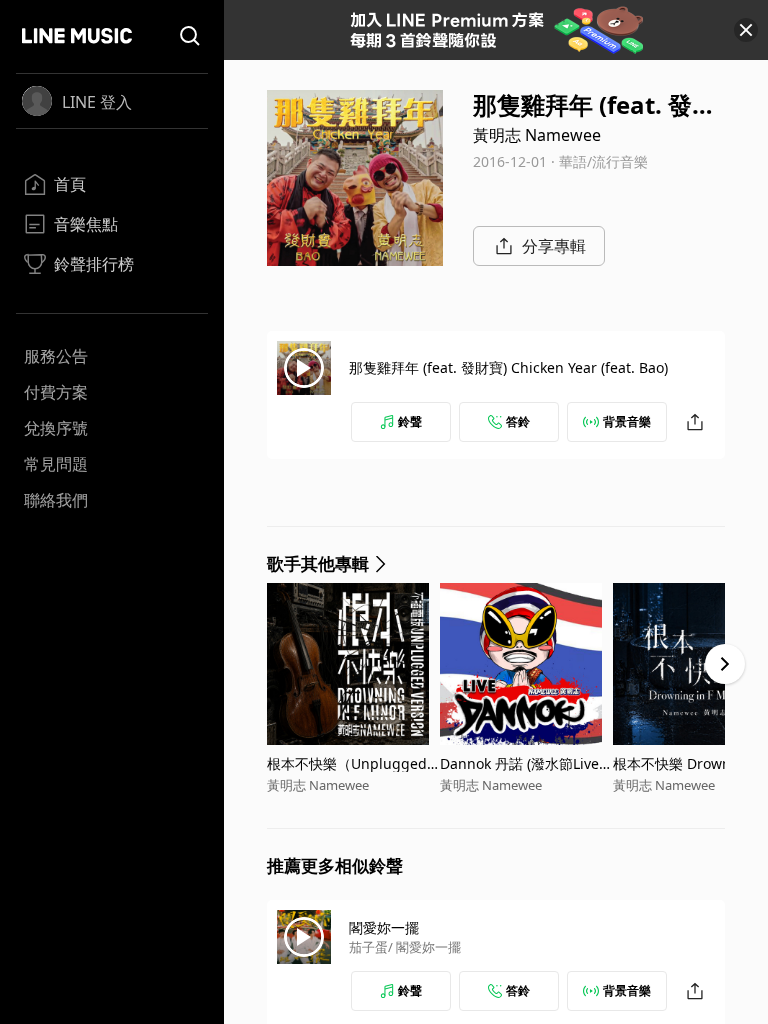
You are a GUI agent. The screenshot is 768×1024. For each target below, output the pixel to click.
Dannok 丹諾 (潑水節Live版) (519, 763)
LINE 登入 (97, 102)
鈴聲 (410, 421)
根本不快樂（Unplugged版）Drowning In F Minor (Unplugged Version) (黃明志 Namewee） (350, 763)
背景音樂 (627, 421)
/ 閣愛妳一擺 (424, 947)
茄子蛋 (368, 947)
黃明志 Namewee (537, 135)
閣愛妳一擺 (384, 927)
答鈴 (518, 421)
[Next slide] (725, 664)
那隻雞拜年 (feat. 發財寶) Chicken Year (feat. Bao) (508, 367)
